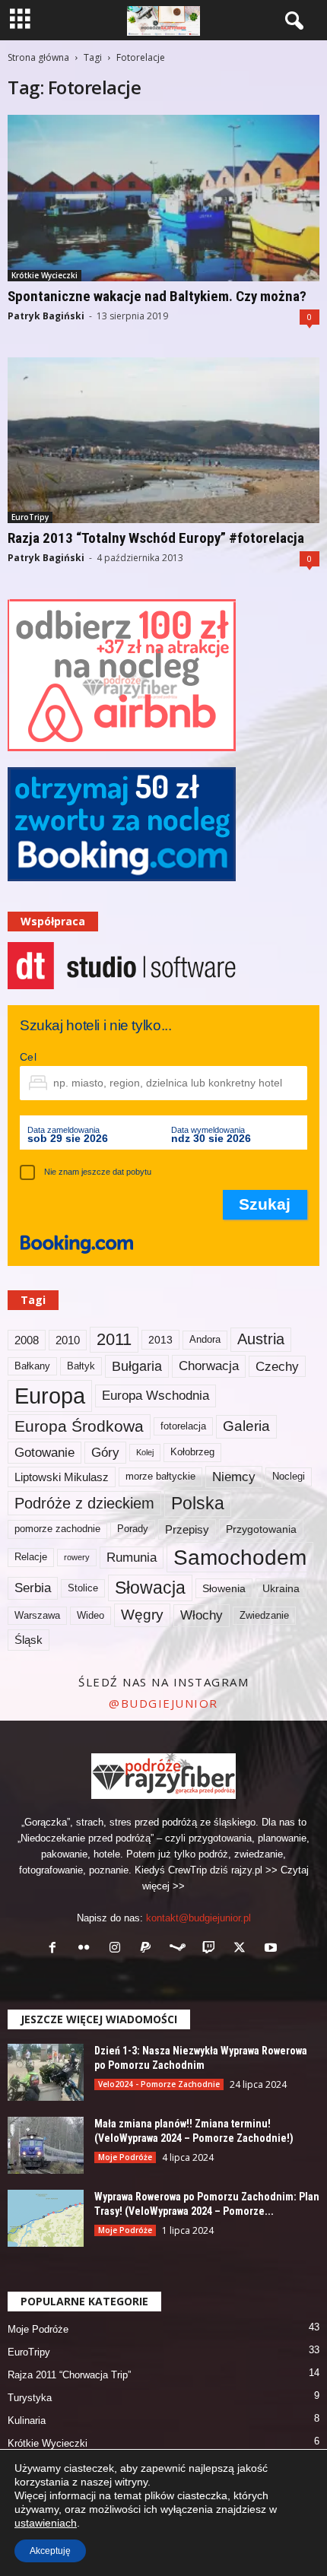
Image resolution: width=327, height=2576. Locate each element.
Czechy (277, 1366)
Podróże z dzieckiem (84, 1503)
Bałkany (32, 1366)
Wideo (90, 1616)
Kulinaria (27, 2421)
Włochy (202, 1615)
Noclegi (289, 1477)
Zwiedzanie (264, 1616)
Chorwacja (209, 1366)
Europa (50, 1396)
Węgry (142, 1615)
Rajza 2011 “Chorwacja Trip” (69, 2375)
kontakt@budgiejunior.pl (198, 1918)
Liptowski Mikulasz (62, 1477)
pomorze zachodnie (57, 1529)
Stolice (83, 1588)
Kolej (145, 1452)
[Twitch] (212, 1949)
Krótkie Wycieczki (44, 275)
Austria (261, 1339)
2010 (68, 1340)
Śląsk (29, 1640)
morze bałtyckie (160, 1477)
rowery (77, 1557)
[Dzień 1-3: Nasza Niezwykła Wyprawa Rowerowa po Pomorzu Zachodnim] (46, 2072)
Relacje (31, 1557)
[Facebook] (56, 1949)
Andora (205, 1340)
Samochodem (240, 1557)
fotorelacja (183, 1426)
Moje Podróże (125, 2157)
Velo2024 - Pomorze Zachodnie (159, 2084)
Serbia (33, 1588)
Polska (198, 1503)
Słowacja (150, 1588)
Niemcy (234, 1477)
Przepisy (187, 1529)
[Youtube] (273, 1949)
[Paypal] (149, 1949)
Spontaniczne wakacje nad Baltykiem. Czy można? (157, 296)
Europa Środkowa (79, 1426)
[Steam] (181, 1949)
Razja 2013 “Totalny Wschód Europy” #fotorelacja (156, 538)
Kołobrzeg (192, 1452)
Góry (105, 1452)
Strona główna (38, 57)
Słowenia (224, 1588)
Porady (133, 1529)
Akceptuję (50, 2551)
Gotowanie (44, 1452)
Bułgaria (137, 1366)
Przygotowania (261, 1529)
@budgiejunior (163, 1703)
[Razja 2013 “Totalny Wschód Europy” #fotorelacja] (163, 441)
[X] (243, 1949)
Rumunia (132, 1557)
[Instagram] (118, 1949)
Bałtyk (81, 1366)
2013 (160, 1340)
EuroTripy (30, 517)
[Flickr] (87, 1949)
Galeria (246, 1426)
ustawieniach (46, 2523)
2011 (114, 1339)
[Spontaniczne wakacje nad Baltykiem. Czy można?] (163, 198)
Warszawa (37, 1616)
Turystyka (30, 2398)
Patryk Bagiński (46, 316)
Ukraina (281, 1588)
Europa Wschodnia (156, 1395)
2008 (27, 1340)
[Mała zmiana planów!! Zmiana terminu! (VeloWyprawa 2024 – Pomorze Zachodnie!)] (46, 2145)
